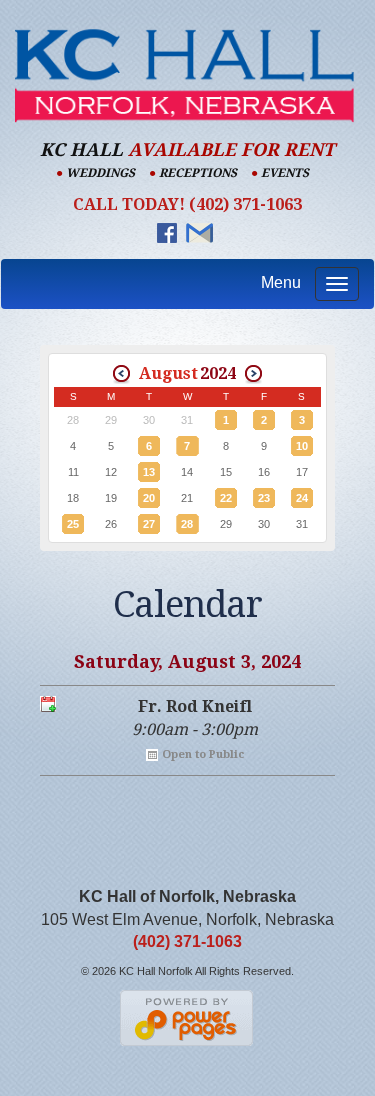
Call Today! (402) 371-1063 (187, 204)
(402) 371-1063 (187, 941)
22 (226, 498)
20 (149, 498)
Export (48, 704)
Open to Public (203, 754)
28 (187, 524)
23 (264, 498)
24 (302, 498)
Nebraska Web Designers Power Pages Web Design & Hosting (187, 1018)
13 (149, 472)
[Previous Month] (121, 373)
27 (149, 524)
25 (73, 524)
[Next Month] (253, 373)
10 (302, 446)
